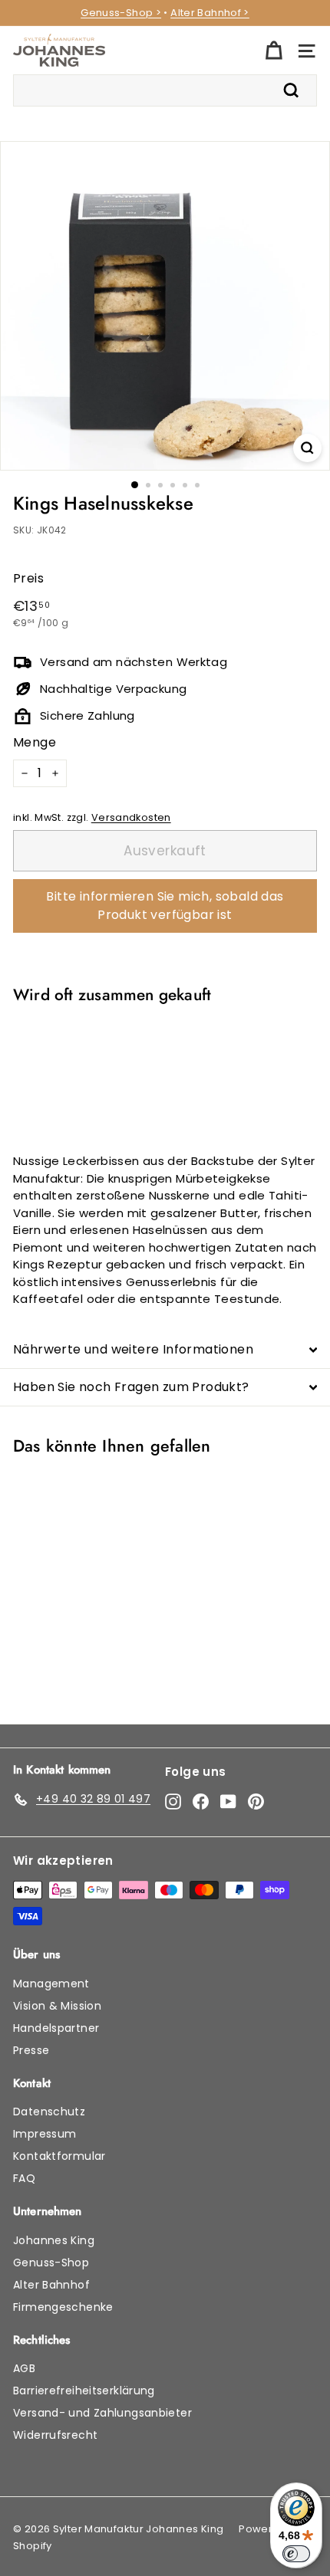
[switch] (296, 2554)
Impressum (45, 2134)
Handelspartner (56, 2028)
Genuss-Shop (51, 2263)
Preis (28, 578)
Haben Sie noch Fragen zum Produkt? (131, 1387)
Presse (31, 2050)
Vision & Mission (57, 2006)
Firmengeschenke (63, 2307)
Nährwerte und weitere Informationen (133, 1349)
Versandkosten (131, 817)
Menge (35, 742)
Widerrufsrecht (55, 2435)
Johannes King (54, 2240)
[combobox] (165, 90)
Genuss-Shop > (121, 13)
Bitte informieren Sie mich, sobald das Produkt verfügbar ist (165, 906)
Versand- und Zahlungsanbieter (102, 2413)
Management (51, 1984)
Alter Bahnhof (51, 2285)
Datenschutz (49, 2112)
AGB (24, 2368)
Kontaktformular (59, 2156)
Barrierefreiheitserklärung (84, 2391)
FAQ (24, 2178)
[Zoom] (307, 448)
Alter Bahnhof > (210, 13)
